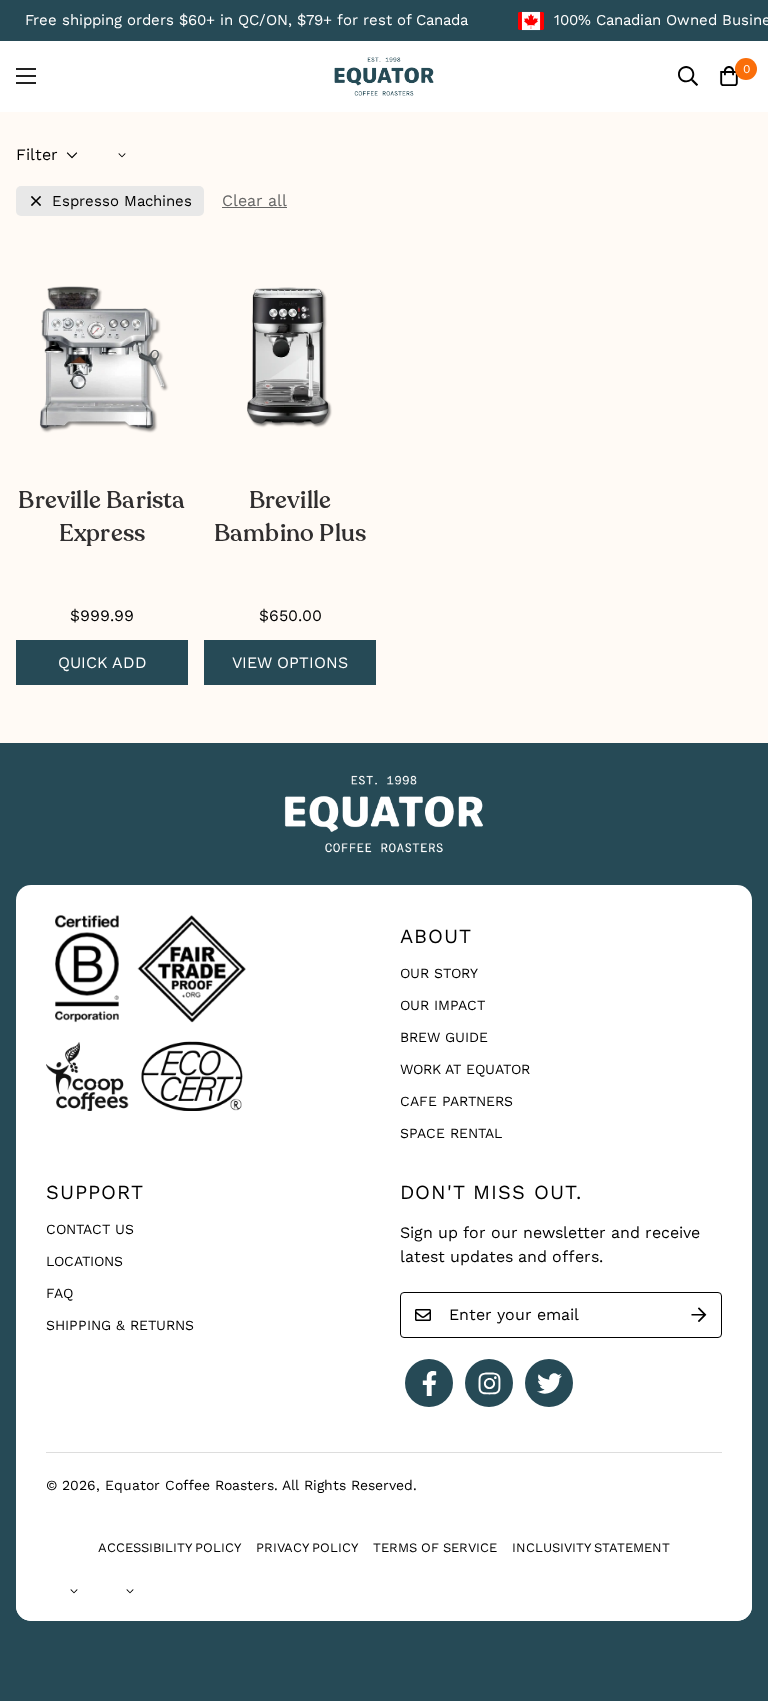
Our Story (439, 973)
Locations (84, 1261)
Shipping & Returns (120, 1325)
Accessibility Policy (169, 1547)
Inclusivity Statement (591, 1547)
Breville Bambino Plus (290, 517)
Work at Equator (465, 1069)
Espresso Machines (122, 201)
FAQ (59, 1293)
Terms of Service (435, 1547)
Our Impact (442, 1005)
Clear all (254, 200)
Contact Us (90, 1229)
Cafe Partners (456, 1101)
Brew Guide (444, 1037)
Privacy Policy (307, 1547)
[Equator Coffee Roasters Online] (384, 76)
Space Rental (451, 1133)
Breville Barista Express (101, 517)
